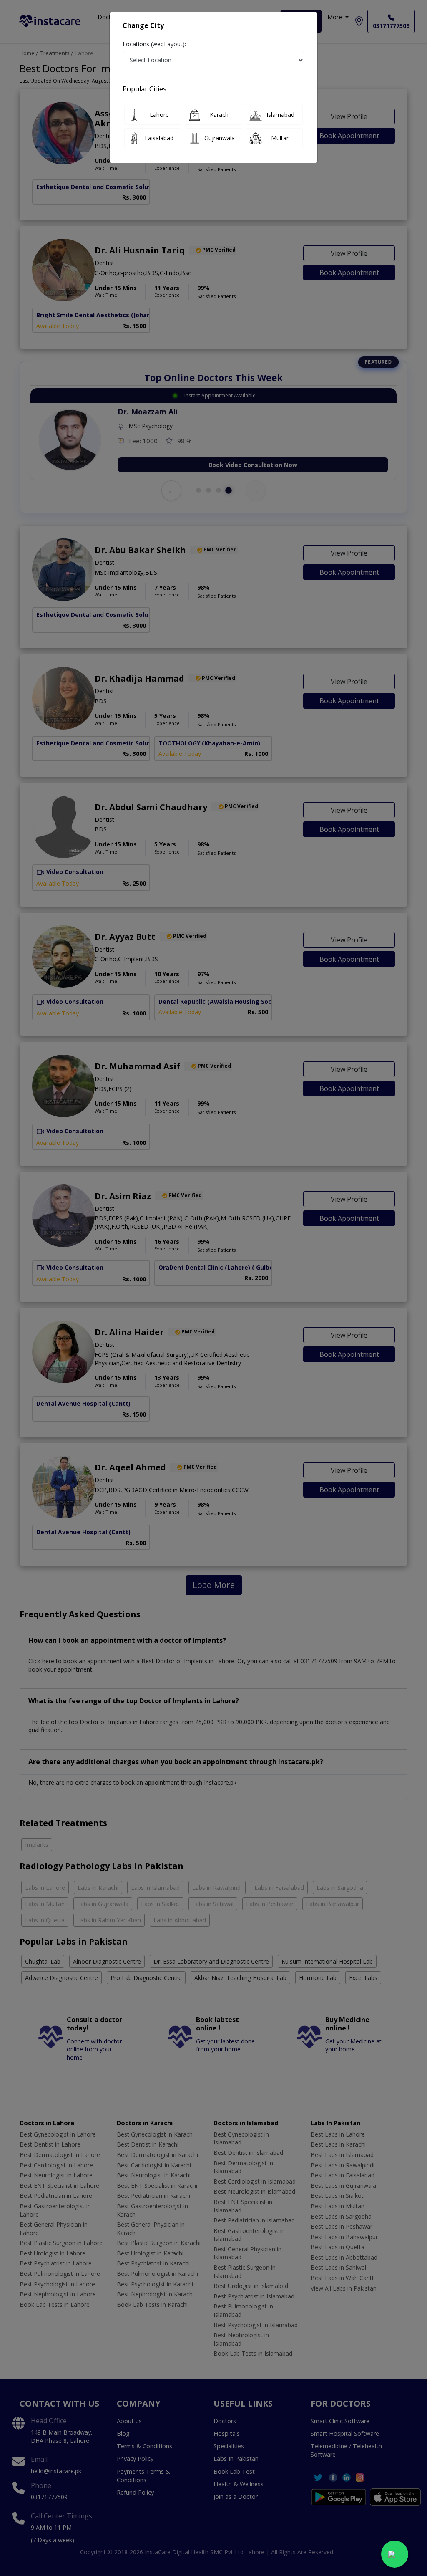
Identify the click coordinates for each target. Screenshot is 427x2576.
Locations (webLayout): (154, 44)
